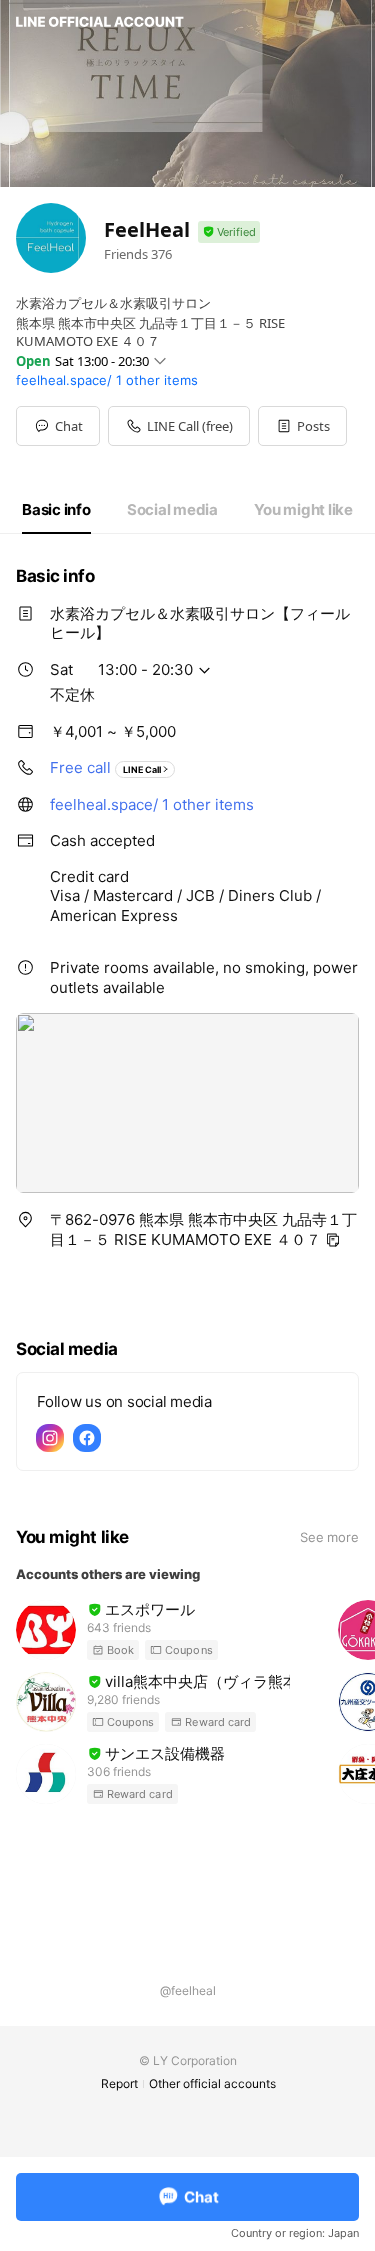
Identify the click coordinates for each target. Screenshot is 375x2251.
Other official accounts (212, 2083)
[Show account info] (229, 232)
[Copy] (333, 1240)
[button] (302, 426)
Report (119, 2083)
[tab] (56, 510)
